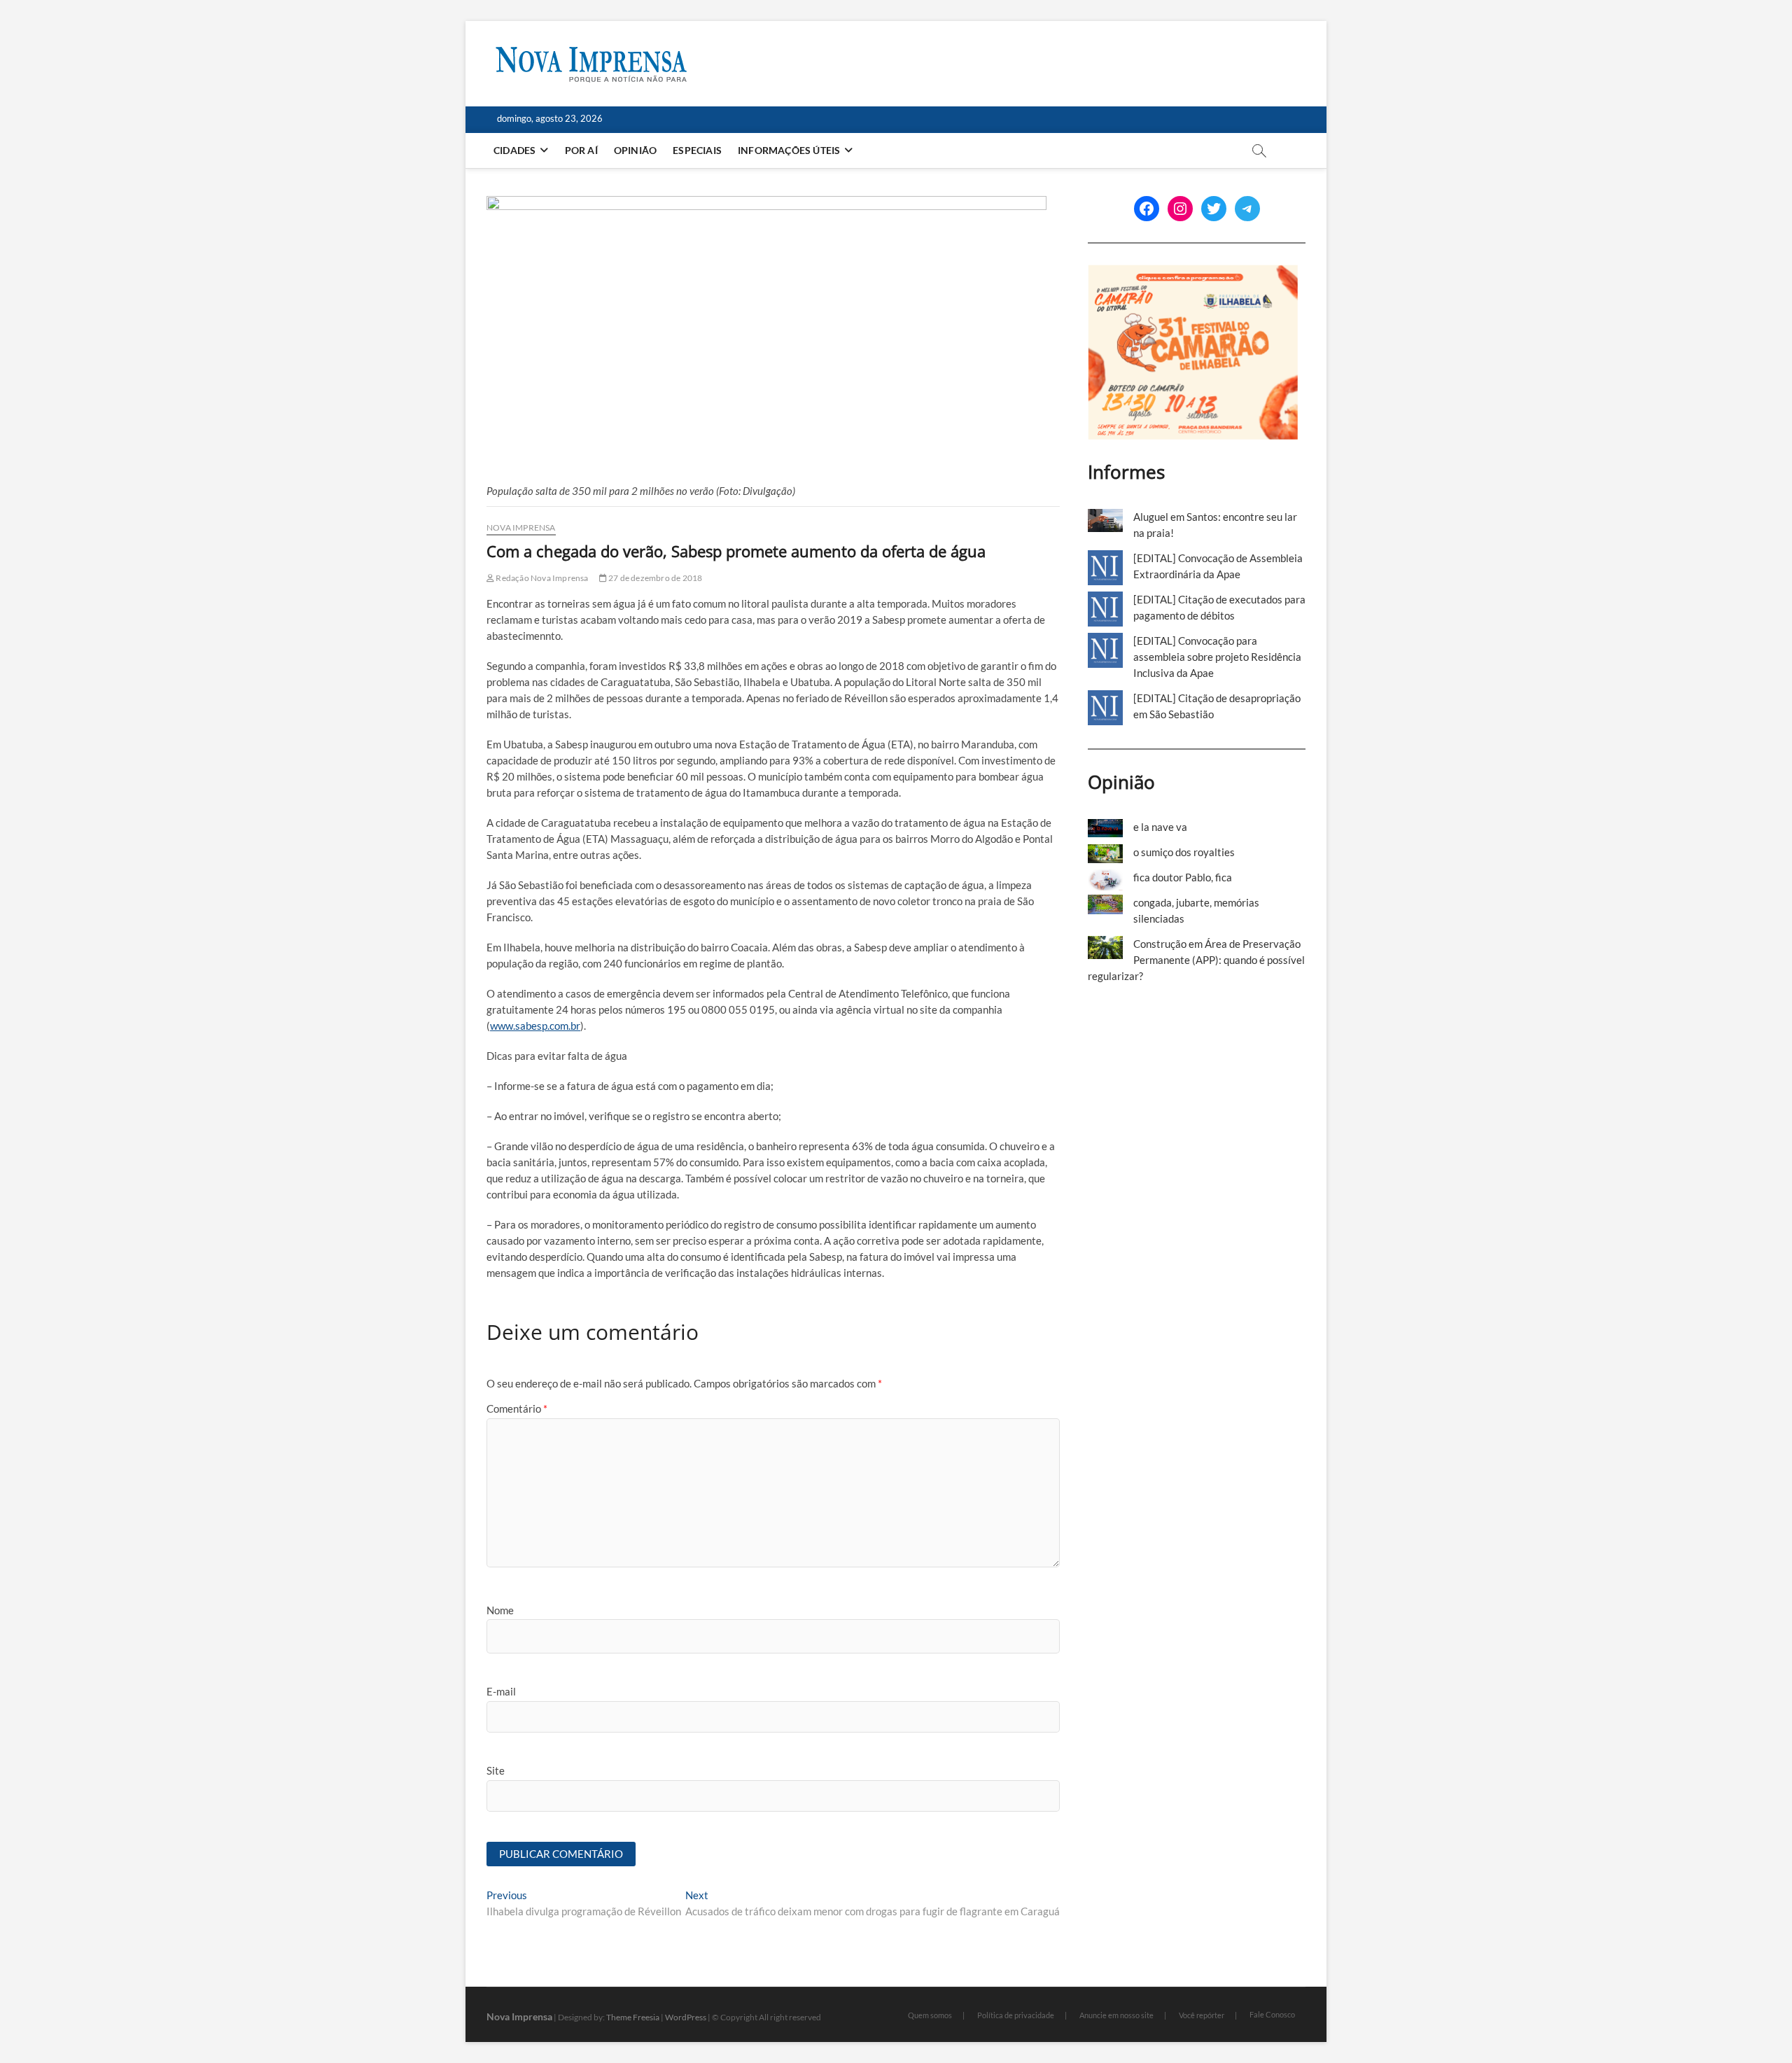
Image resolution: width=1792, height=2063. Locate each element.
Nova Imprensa (521, 527)
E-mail (501, 1691)
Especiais (697, 150)
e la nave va (1160, 827)
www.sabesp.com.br (535, 1026)
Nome (500, 1610)
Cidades (514, 150)
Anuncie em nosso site (1116, 2015)
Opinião (635, 150)
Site (496, 1770)
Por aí (581, 150)
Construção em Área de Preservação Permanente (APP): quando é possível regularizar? (1196, 960)
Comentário (517, 1408)
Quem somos (930, 2015)
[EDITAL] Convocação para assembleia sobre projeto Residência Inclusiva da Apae (1217, 657)
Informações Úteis (789, 150)
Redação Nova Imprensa (541, 578)
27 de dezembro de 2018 (655, 578)
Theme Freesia (633, 2017)
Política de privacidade (1016, 2015)
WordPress (686, 2017)
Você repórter (1202, 2015)
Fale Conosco (1272, 2014)
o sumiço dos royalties (1184, 852)
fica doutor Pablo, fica (1183, 877)
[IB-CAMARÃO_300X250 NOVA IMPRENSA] (1193, 272)
